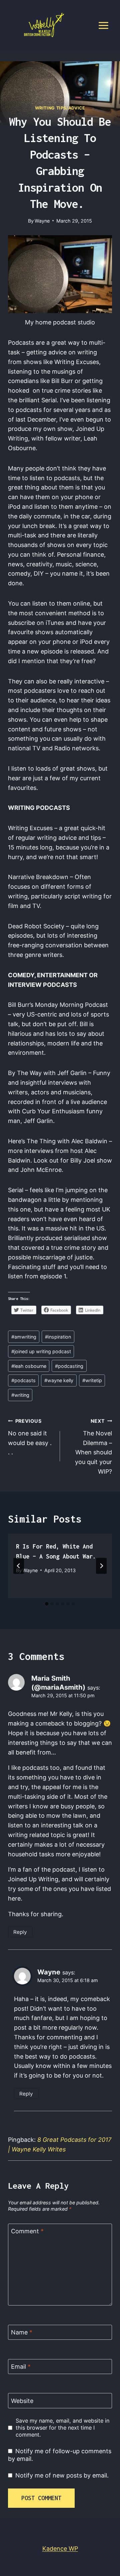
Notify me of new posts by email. (62, 2475)
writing (20, 1395)
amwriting (24, 1337)
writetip (92, 1380)
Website (22, 2401)
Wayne (42, 221)
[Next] (101, 1566)
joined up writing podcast (41, 1351)
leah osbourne (29, 1366)
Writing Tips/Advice (60, 108)
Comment (27, 2231)
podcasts (23, 1380)
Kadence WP (60, 2549)
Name (22, 2333)
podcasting (69, 1366)
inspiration (58, 1337)
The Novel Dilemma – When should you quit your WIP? (93, 1447)
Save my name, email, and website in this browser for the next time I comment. (62, 2428)
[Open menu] (103, 25)
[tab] (47, 1604)
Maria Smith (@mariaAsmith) (58, 1682)
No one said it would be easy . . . (30, 1437)
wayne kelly (59, 1380)
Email (21, 2367)
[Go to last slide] (19, 1566)
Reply (20, 1932)
